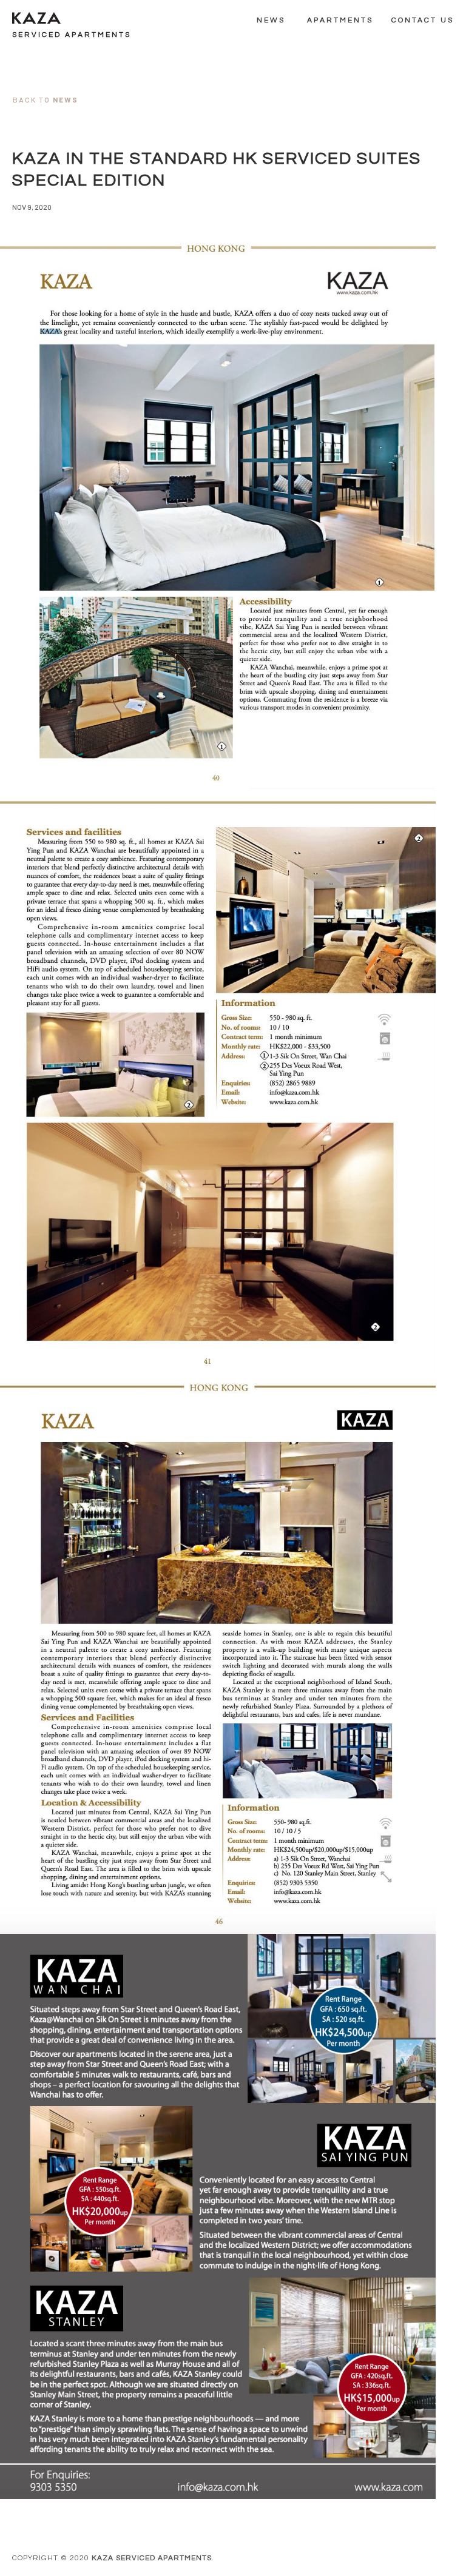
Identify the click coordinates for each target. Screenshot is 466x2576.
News (271, 20)
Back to (46, 99)
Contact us (423, 20)
